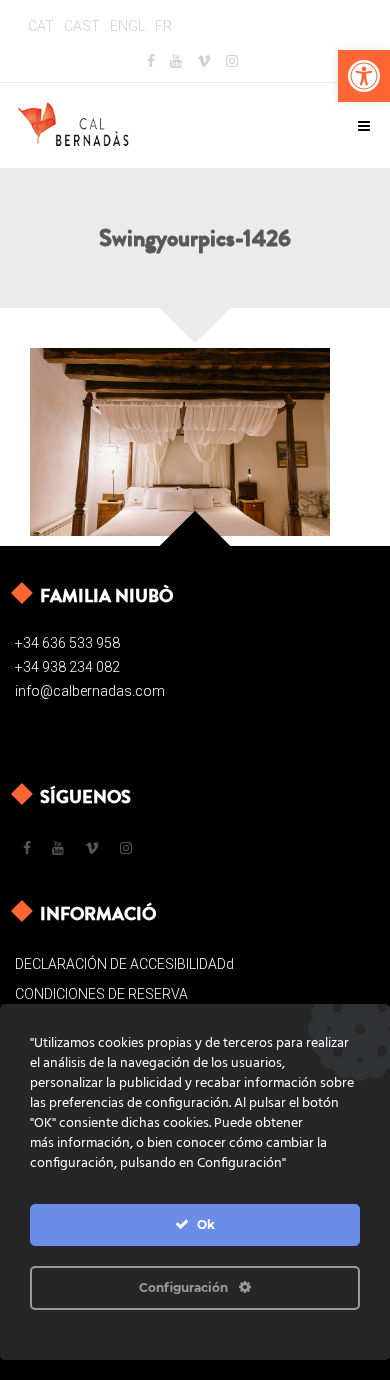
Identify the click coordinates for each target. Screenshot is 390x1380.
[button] (364, 76)
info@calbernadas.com (90, 691)
